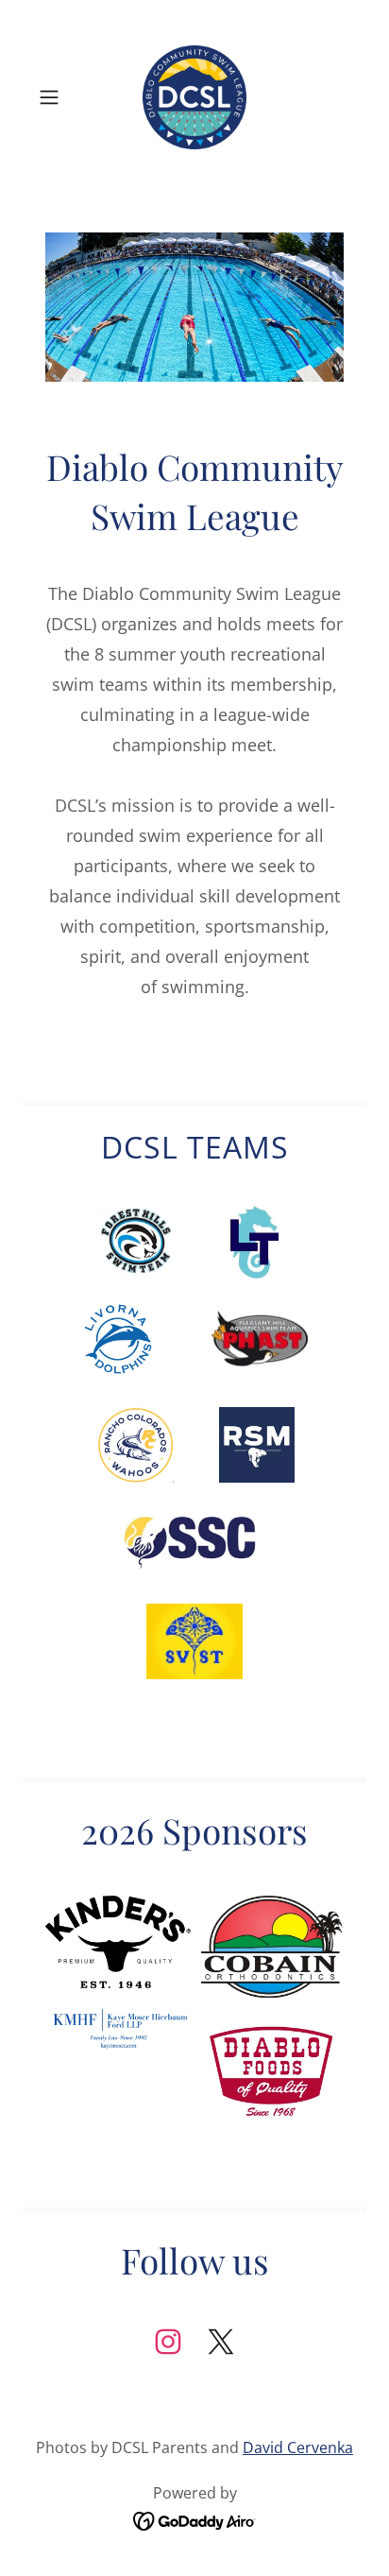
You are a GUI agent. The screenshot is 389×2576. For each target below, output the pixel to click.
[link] (194, 97)
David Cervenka (298, 2447)
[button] (55, 97)
